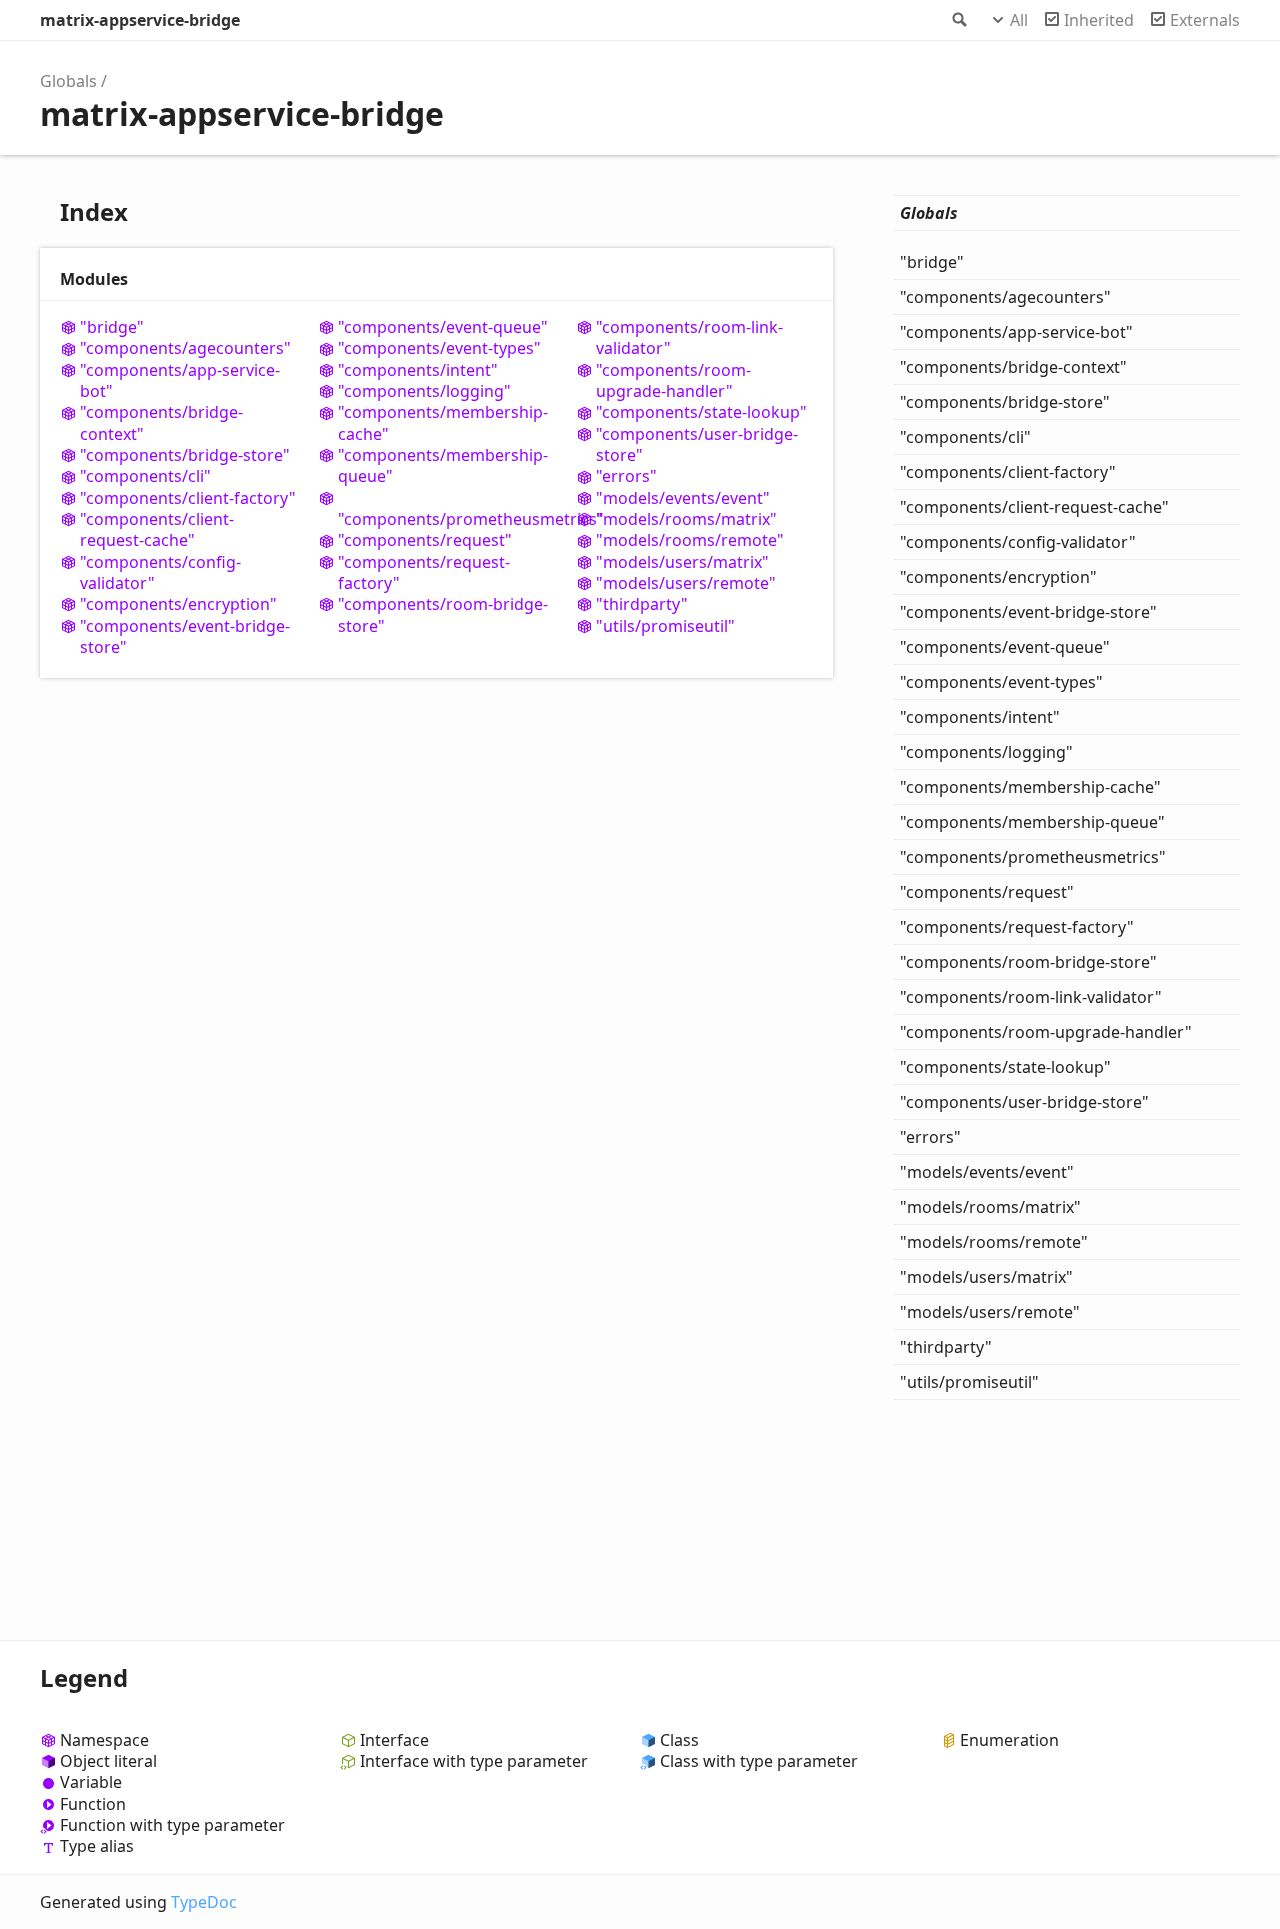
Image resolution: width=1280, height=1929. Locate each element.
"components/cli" (145, 476)
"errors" (626, 476)
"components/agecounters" (185, 348)
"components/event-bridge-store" (185, 637)
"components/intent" (418, 370)
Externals (1205, 20)
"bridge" (112, 327)
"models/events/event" (683, 498)
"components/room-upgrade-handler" (673, 381)
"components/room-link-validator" (689, 338)
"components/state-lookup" (701, 412)
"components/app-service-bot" (180, 381)
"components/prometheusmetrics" (447, 519)
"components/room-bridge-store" (443, 615)
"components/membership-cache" (443, 423)
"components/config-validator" (160, 573)
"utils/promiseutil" (665, 626)
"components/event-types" (439, 348)
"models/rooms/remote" (690, 540)
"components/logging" (424, 391)
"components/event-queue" (443, 327)
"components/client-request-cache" (157, 530)
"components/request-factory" (424, 573)
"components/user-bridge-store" (697, 445)
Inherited (1099, 20)
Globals (68, 81)
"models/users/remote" (686, 583)
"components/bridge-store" (185, 455)
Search (958, 20)
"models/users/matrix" (682, 562)
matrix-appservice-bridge (140, 20)
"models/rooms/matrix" (686, 519)
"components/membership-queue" (443, 466)
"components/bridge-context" (161, 423)
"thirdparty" (642, 604)
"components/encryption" (178, 604)
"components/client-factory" (188, 498)
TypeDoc (204, 1902)
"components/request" (425, 540)
